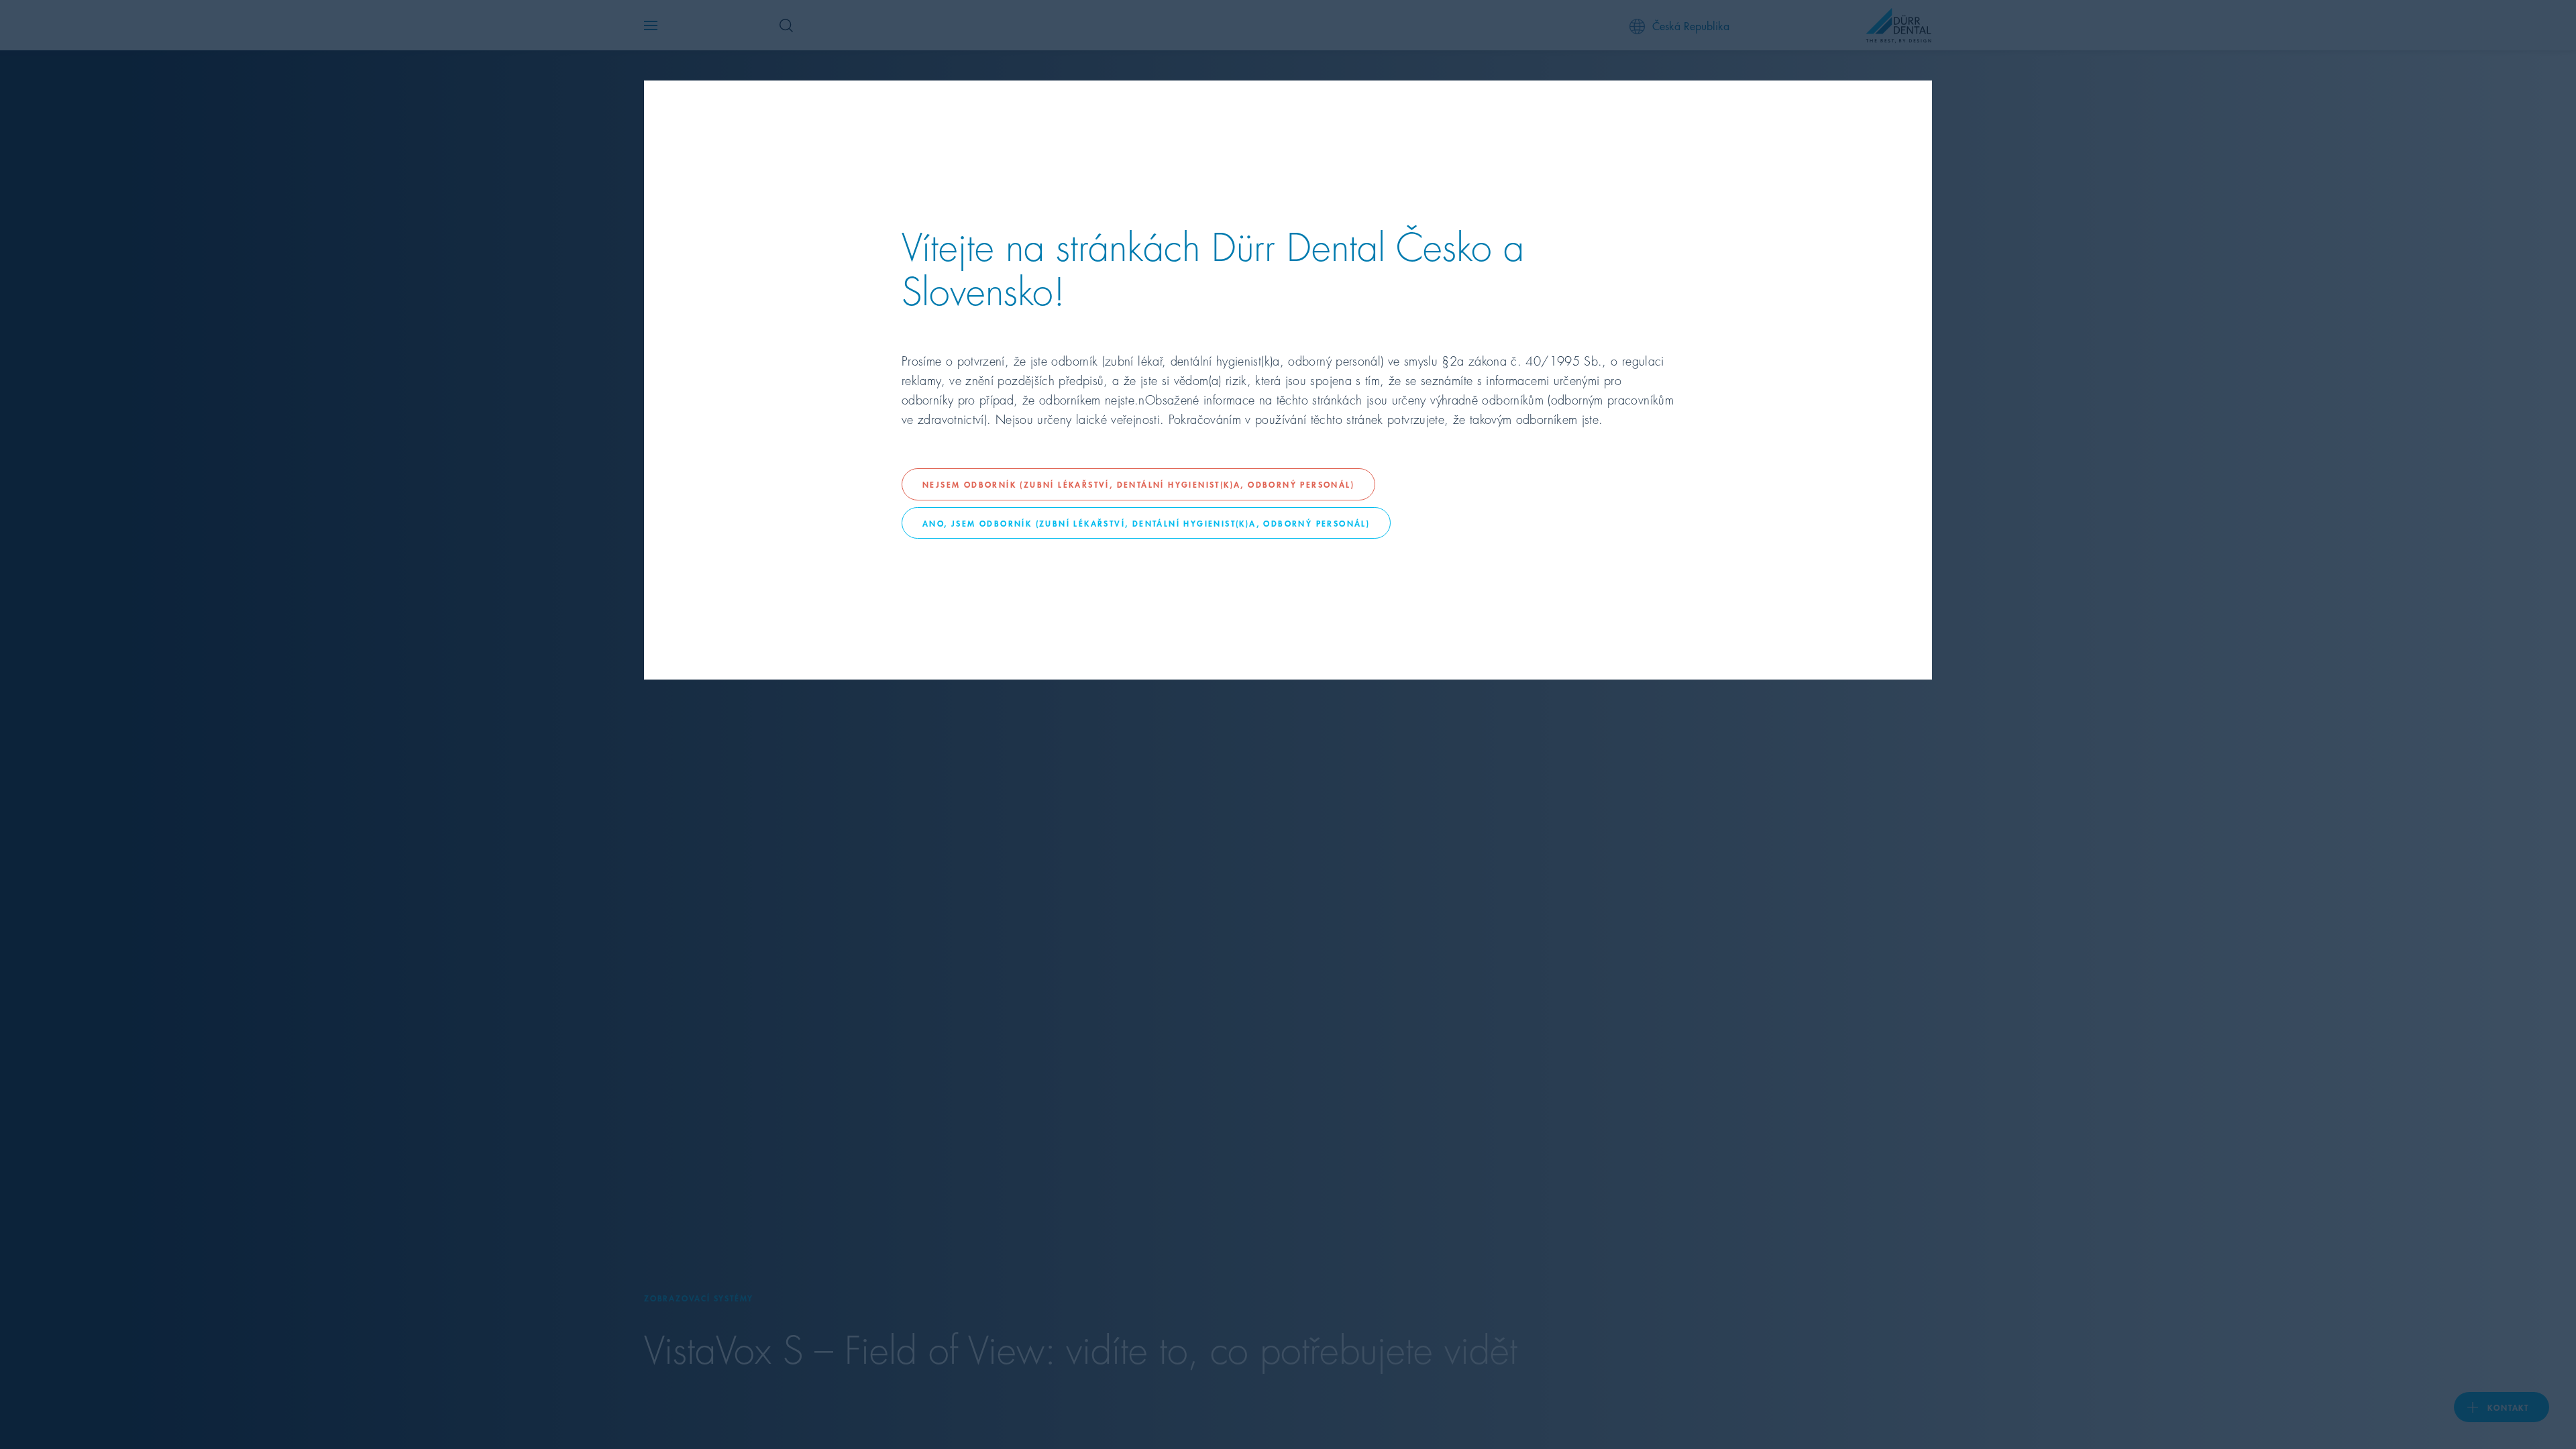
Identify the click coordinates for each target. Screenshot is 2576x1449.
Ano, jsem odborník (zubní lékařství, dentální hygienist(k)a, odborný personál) (1146, 523)
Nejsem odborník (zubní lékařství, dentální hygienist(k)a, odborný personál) (1138, 484)
